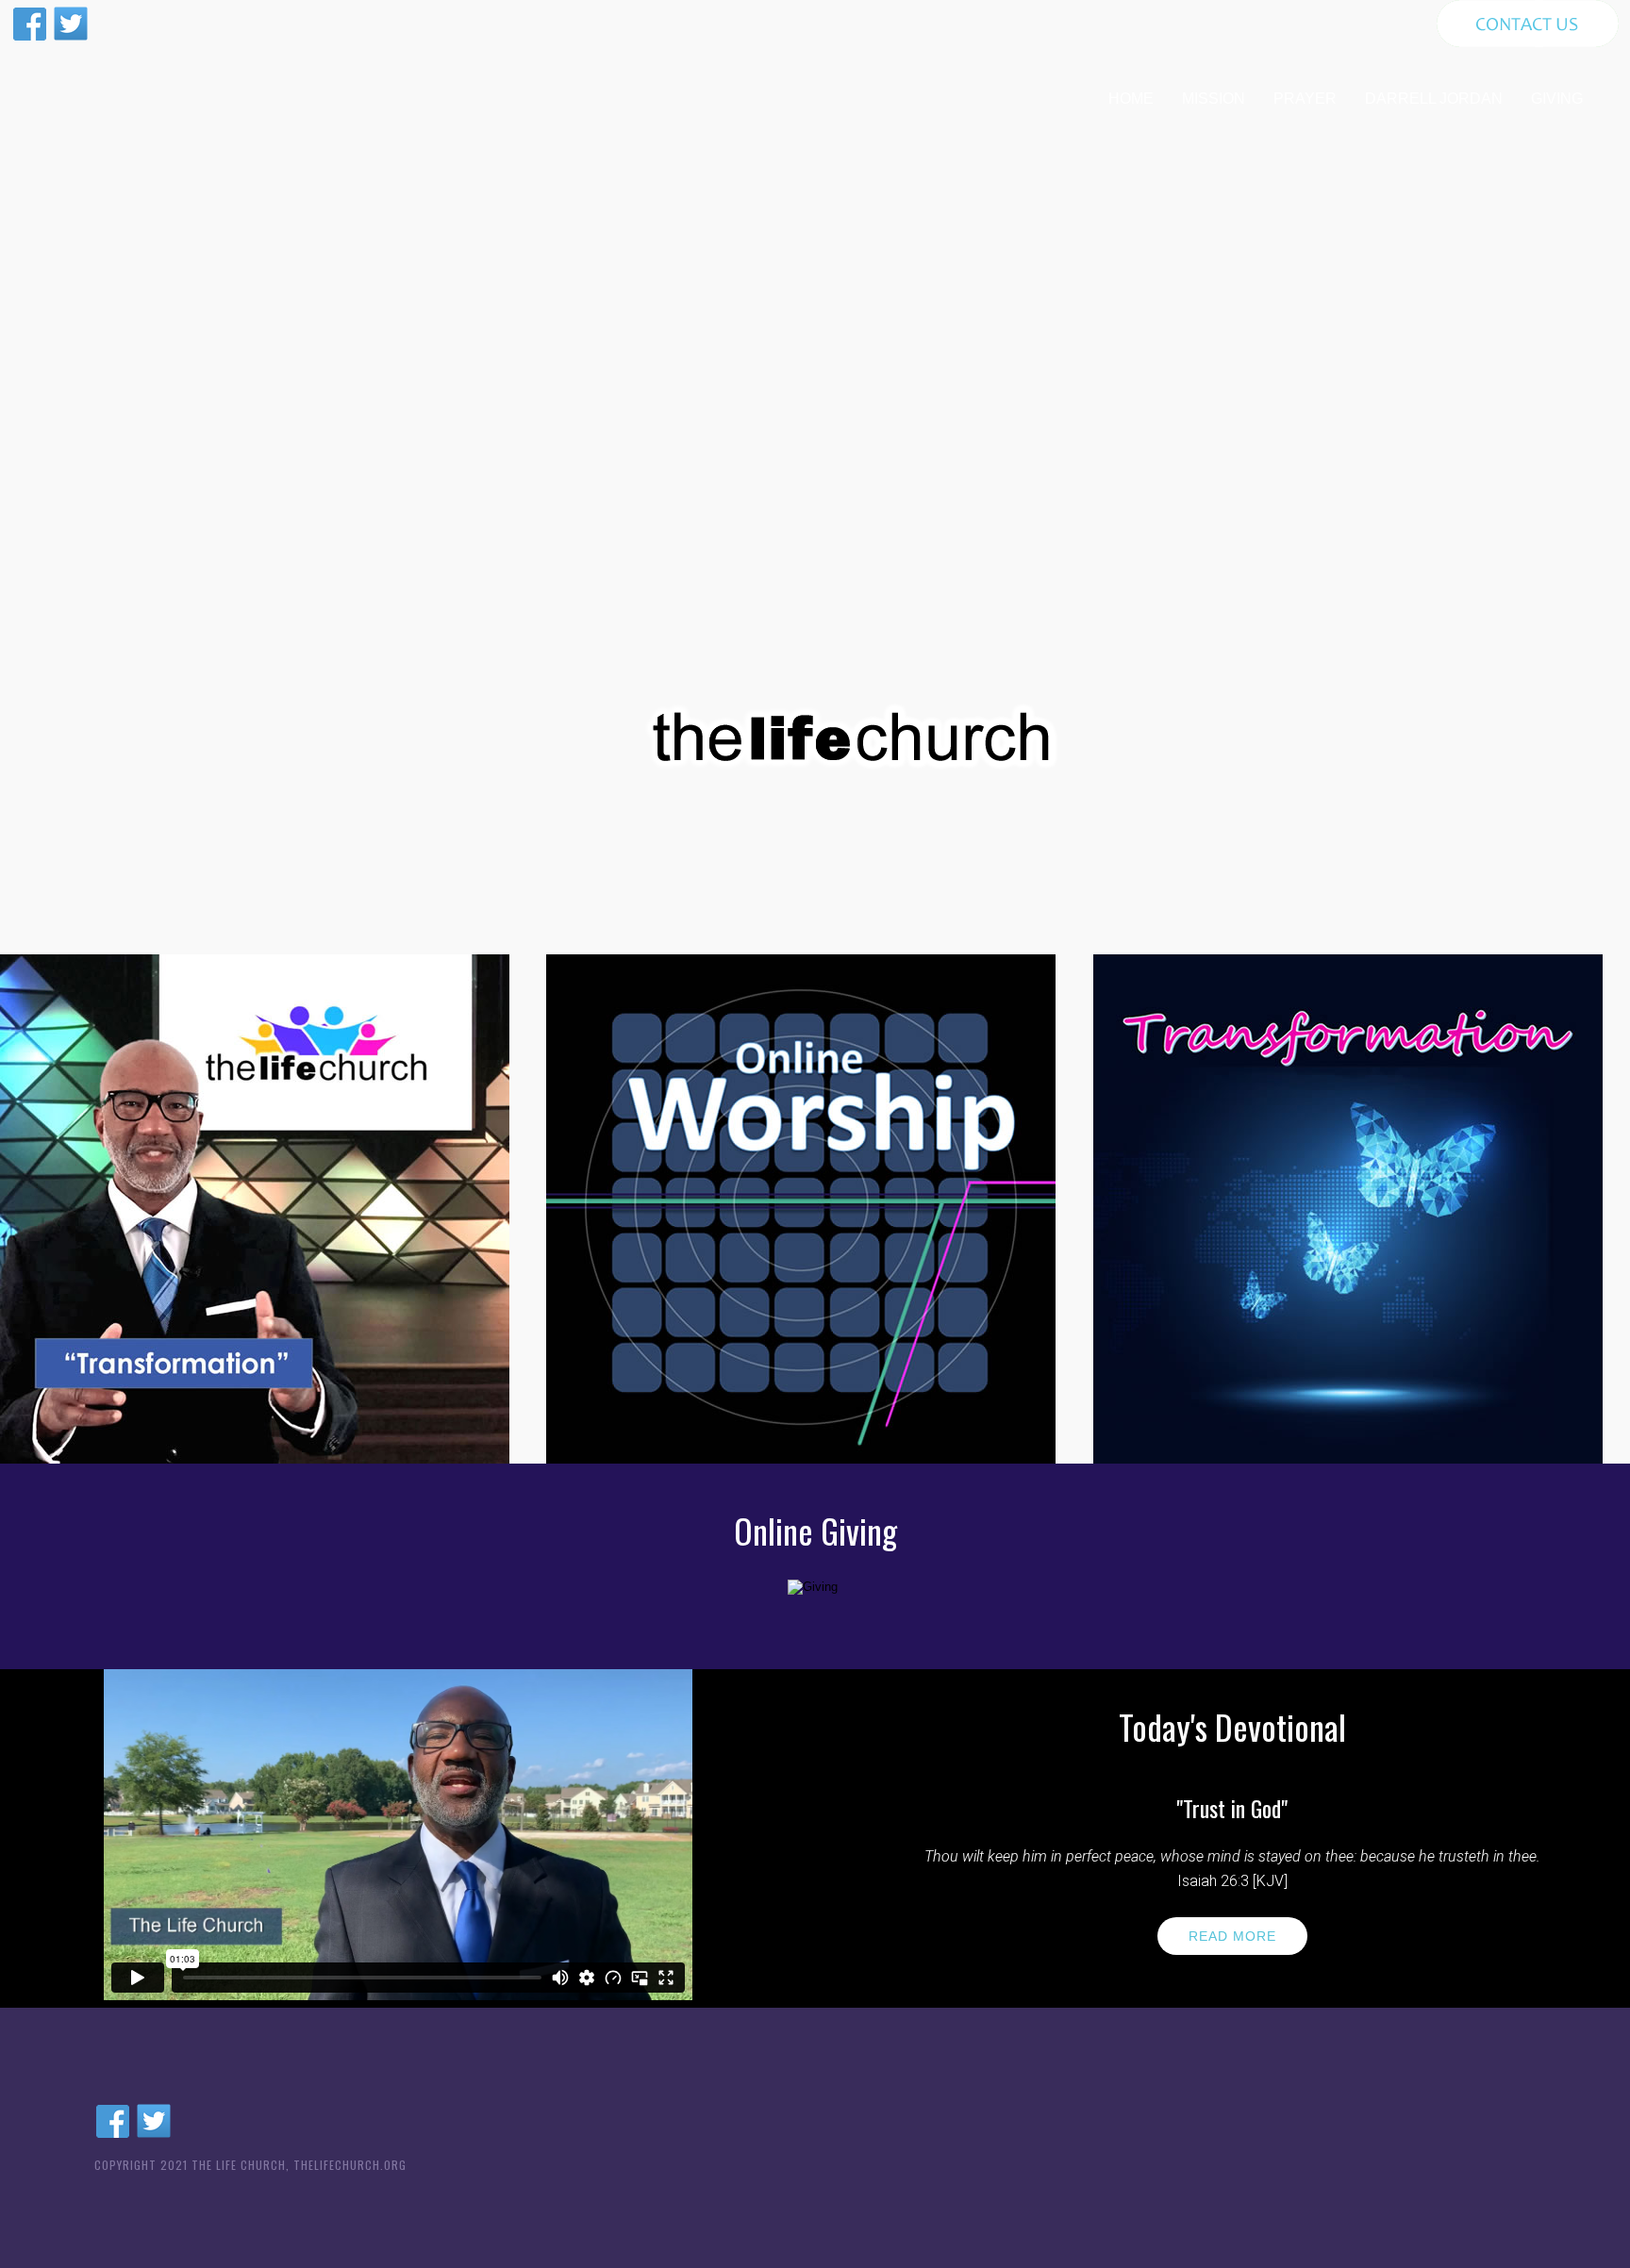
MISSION (1214, 99)
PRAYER (1305, 99)
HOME (1131, 99)
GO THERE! (255, 1379)
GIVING (1557, 99)
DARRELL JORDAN (1434, 99)
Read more (1232, 1936)
